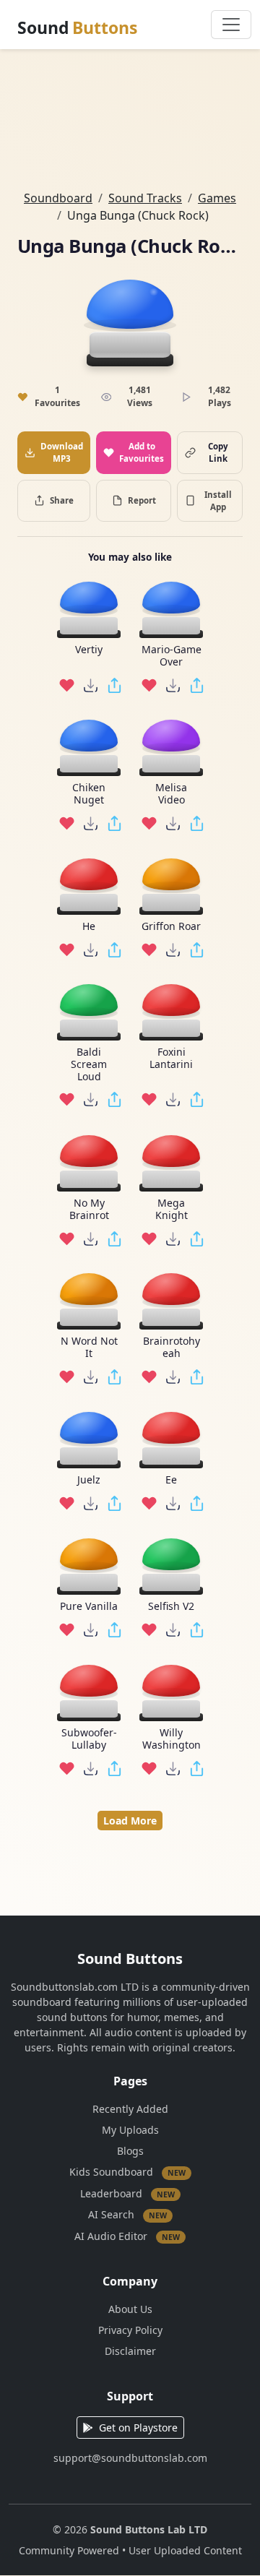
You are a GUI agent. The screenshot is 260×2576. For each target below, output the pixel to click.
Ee (171, 1480)
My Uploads (130, 2130)
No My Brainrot (89, 1210)
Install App (218, 501)
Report (142, 500)
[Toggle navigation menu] (231, 25)
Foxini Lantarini (171, 1059)
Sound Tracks (145, 198)
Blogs (130, 2151)
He (89, 927)
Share (62, 500)
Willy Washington (172, 1739)
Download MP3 (62, 452)
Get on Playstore (138, 2428)
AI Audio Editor (127, 2236)
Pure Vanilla (89, 1607)
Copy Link (218, 452)
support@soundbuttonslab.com (130, 2458)
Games (217, 198)
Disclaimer (130, 2351)
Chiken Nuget (89, 794)
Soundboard (58, 198)
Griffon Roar (171, 927)
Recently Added (130, 2109)
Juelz (89, 1480)
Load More (130, 1821)
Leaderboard (127, 2193)
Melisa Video (171, 794)
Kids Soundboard (127, 2172)
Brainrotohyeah (172, 1348)
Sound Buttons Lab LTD (149, 2529)
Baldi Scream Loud (89, 1064)
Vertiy (89, 650)
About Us (130, 2309)
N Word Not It (89, 1348)
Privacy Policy (130, 2330)
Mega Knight (172, 1210)
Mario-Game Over (172, 656)
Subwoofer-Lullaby (89, 1739)
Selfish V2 (171, 1607)
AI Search (127, 2214)
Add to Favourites (142, 452)
